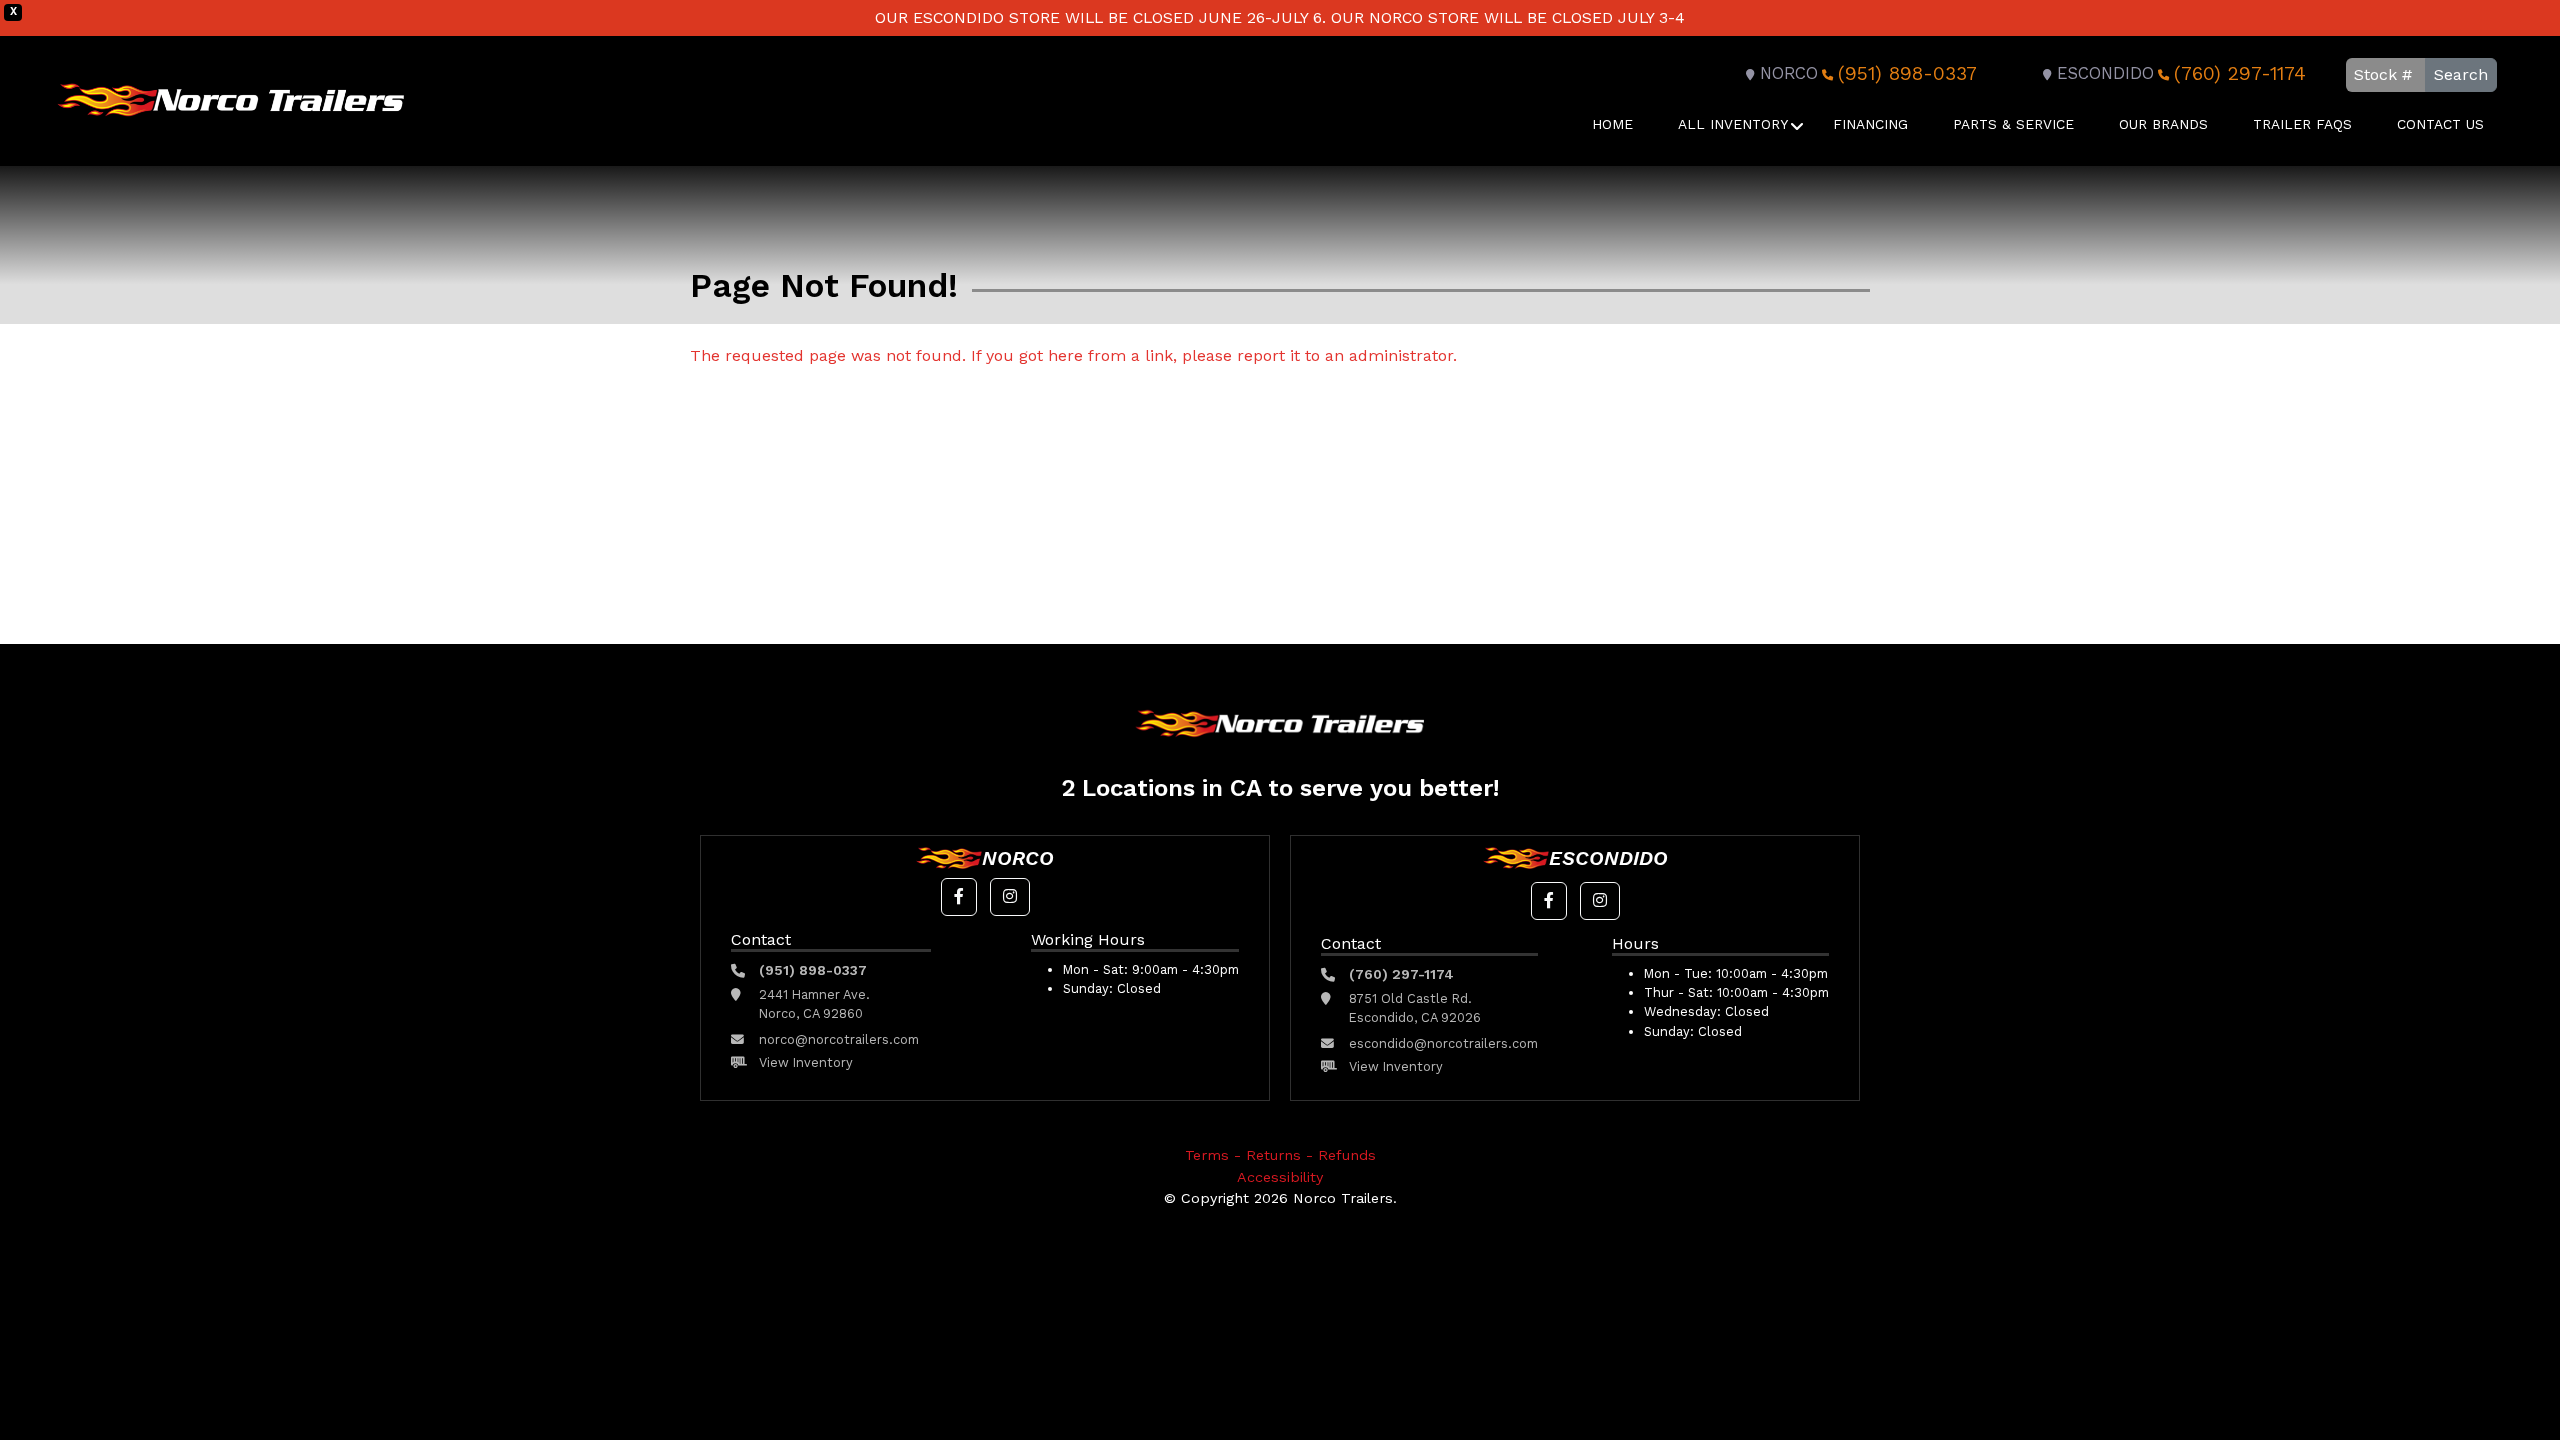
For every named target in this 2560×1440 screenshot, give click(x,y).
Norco (1789, 73)
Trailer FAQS (2302, 124)
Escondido (2105, 73)
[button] (959, 897)
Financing (1870, 124)
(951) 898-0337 (1907, 73)
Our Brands (2163, 124)
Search (2461, 74)
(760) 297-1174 (2240, 73)
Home (1612, 124)
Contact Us (2440, 124)
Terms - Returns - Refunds (1280, 1155)
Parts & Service (2013, 124)
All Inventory (1733, 124)
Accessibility (1280, 1177)
